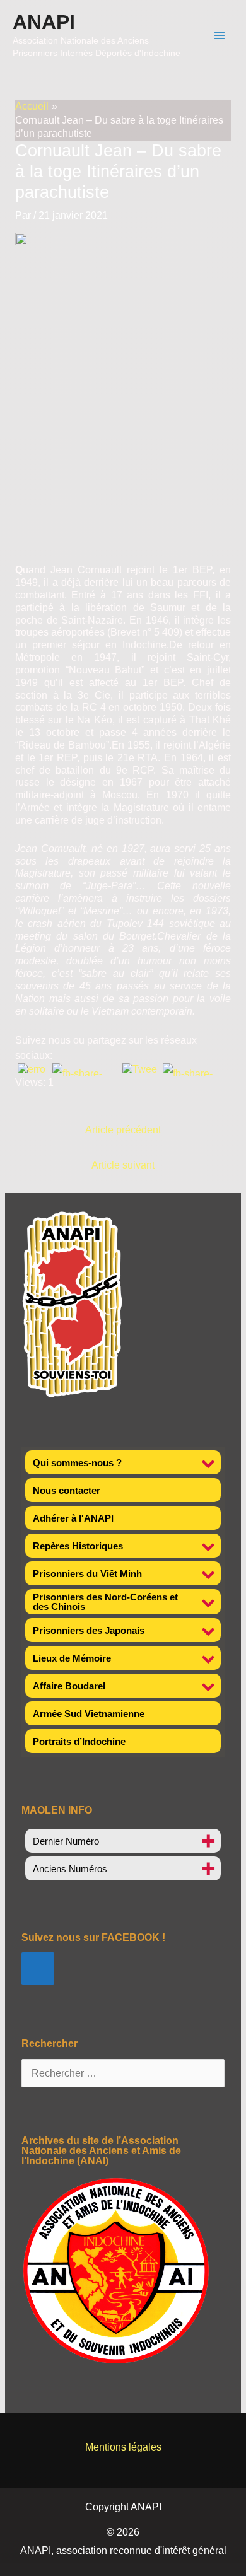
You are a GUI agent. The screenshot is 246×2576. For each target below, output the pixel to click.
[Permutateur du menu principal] (220, 35)
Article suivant (123, 1165)
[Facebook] (38, 1969)
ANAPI (44, 22)
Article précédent (123, 1130)
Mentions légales (123, 2447)
